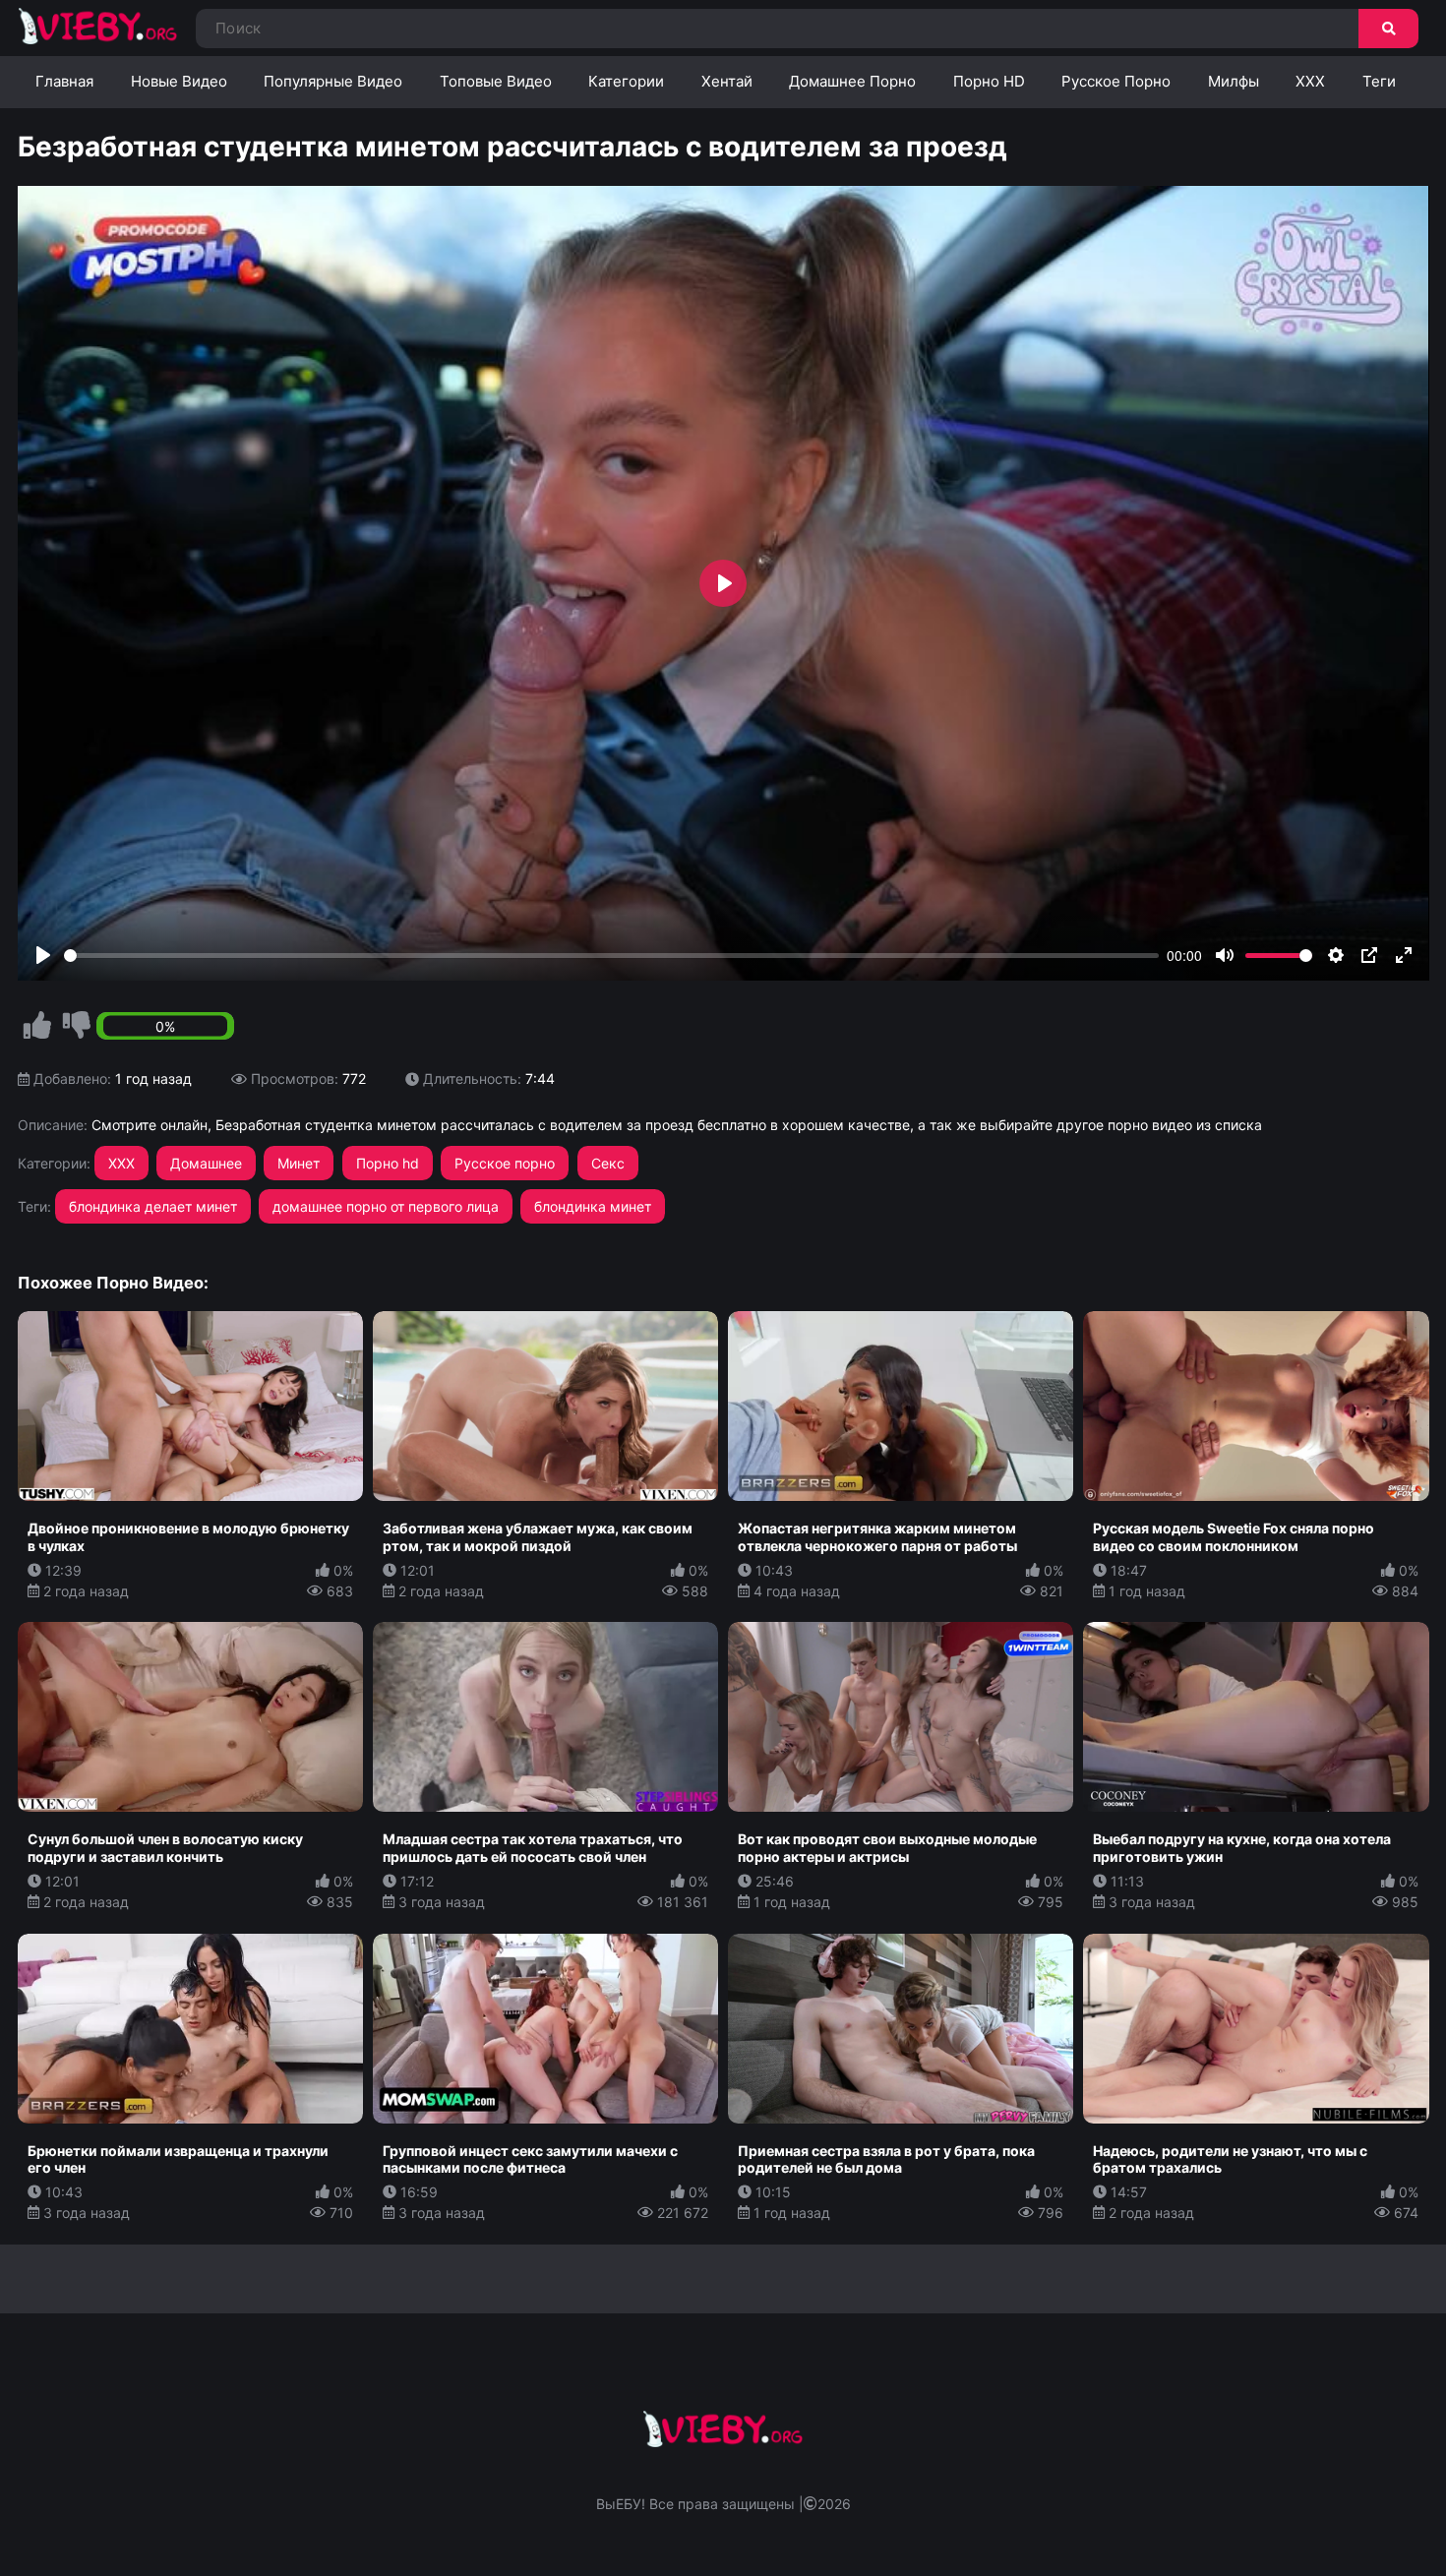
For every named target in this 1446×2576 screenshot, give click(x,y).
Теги (1379, 81)
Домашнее (206, 1163)
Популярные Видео (333, 81)
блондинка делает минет (153, 1206)
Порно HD (989, 81)
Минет (299, 1163)
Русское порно (505, 1163)
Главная (64, 81)
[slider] (612, 956)
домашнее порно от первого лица (386, 1206)
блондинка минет (593, 1206)
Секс (608, 1163)
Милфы (1234, 81)
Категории (626, 81)
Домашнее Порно (852, 81)
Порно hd (388, 1163)
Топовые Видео (496, 81)
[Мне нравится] (37, 1026)
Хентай (727, 81)
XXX (1310, 81)
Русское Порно (1116, 81)
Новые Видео (179, 81)
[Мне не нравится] (77, 1026)
